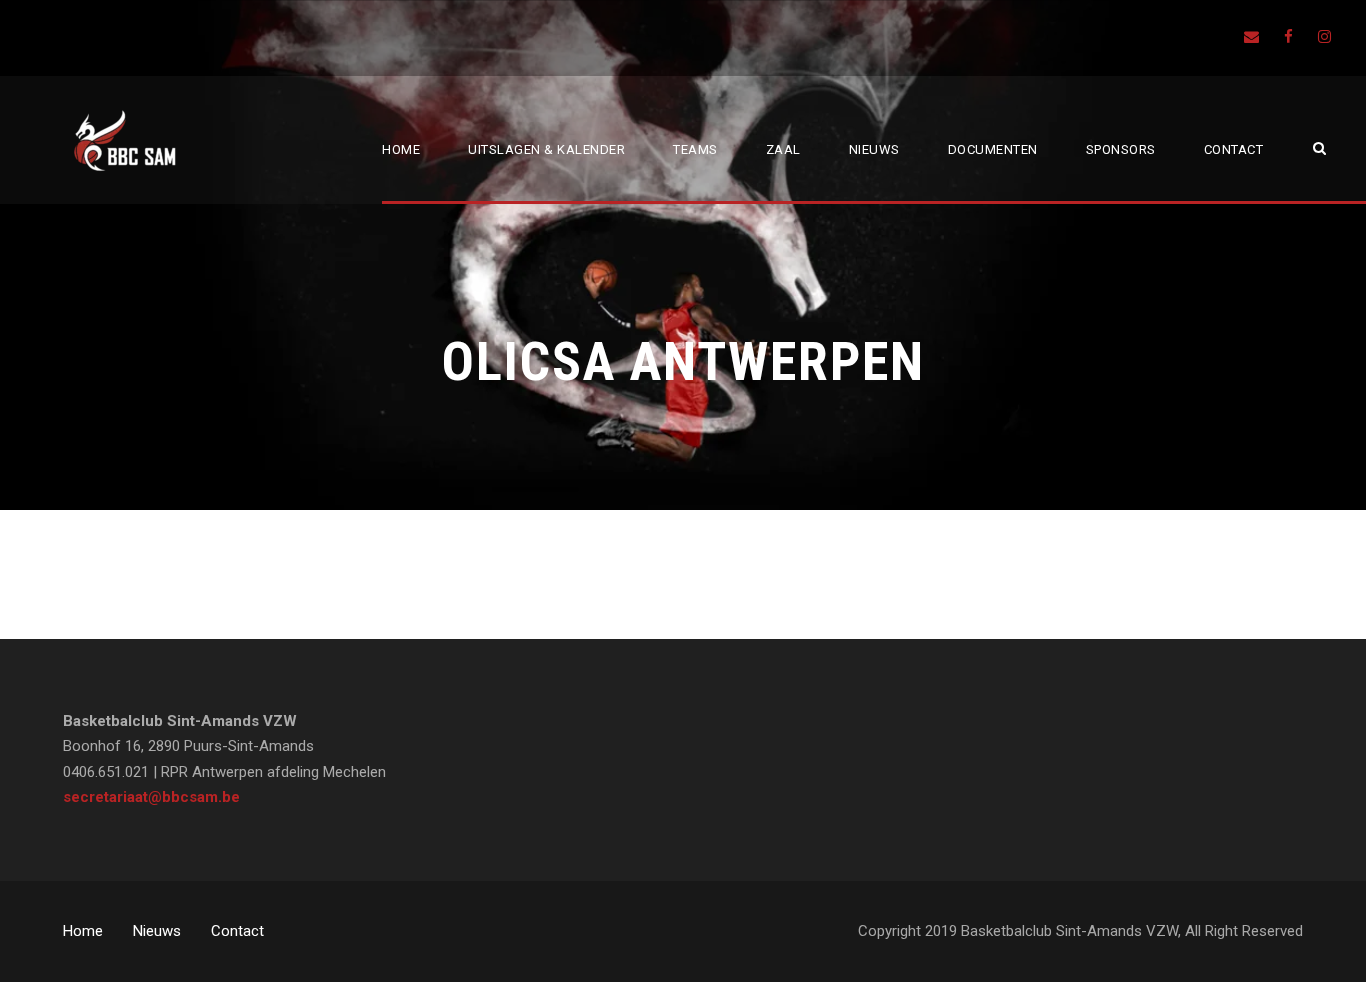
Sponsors (1121, 149)
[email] (1251, 37)
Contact (1234, 149)
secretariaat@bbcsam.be (151, 797)
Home (401, 149)
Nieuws (874, 149)
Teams (695, 149)
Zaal (783, 149)
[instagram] (1324, 37)
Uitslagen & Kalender (546, 149)
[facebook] (1288, 37)
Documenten (993, 149)
